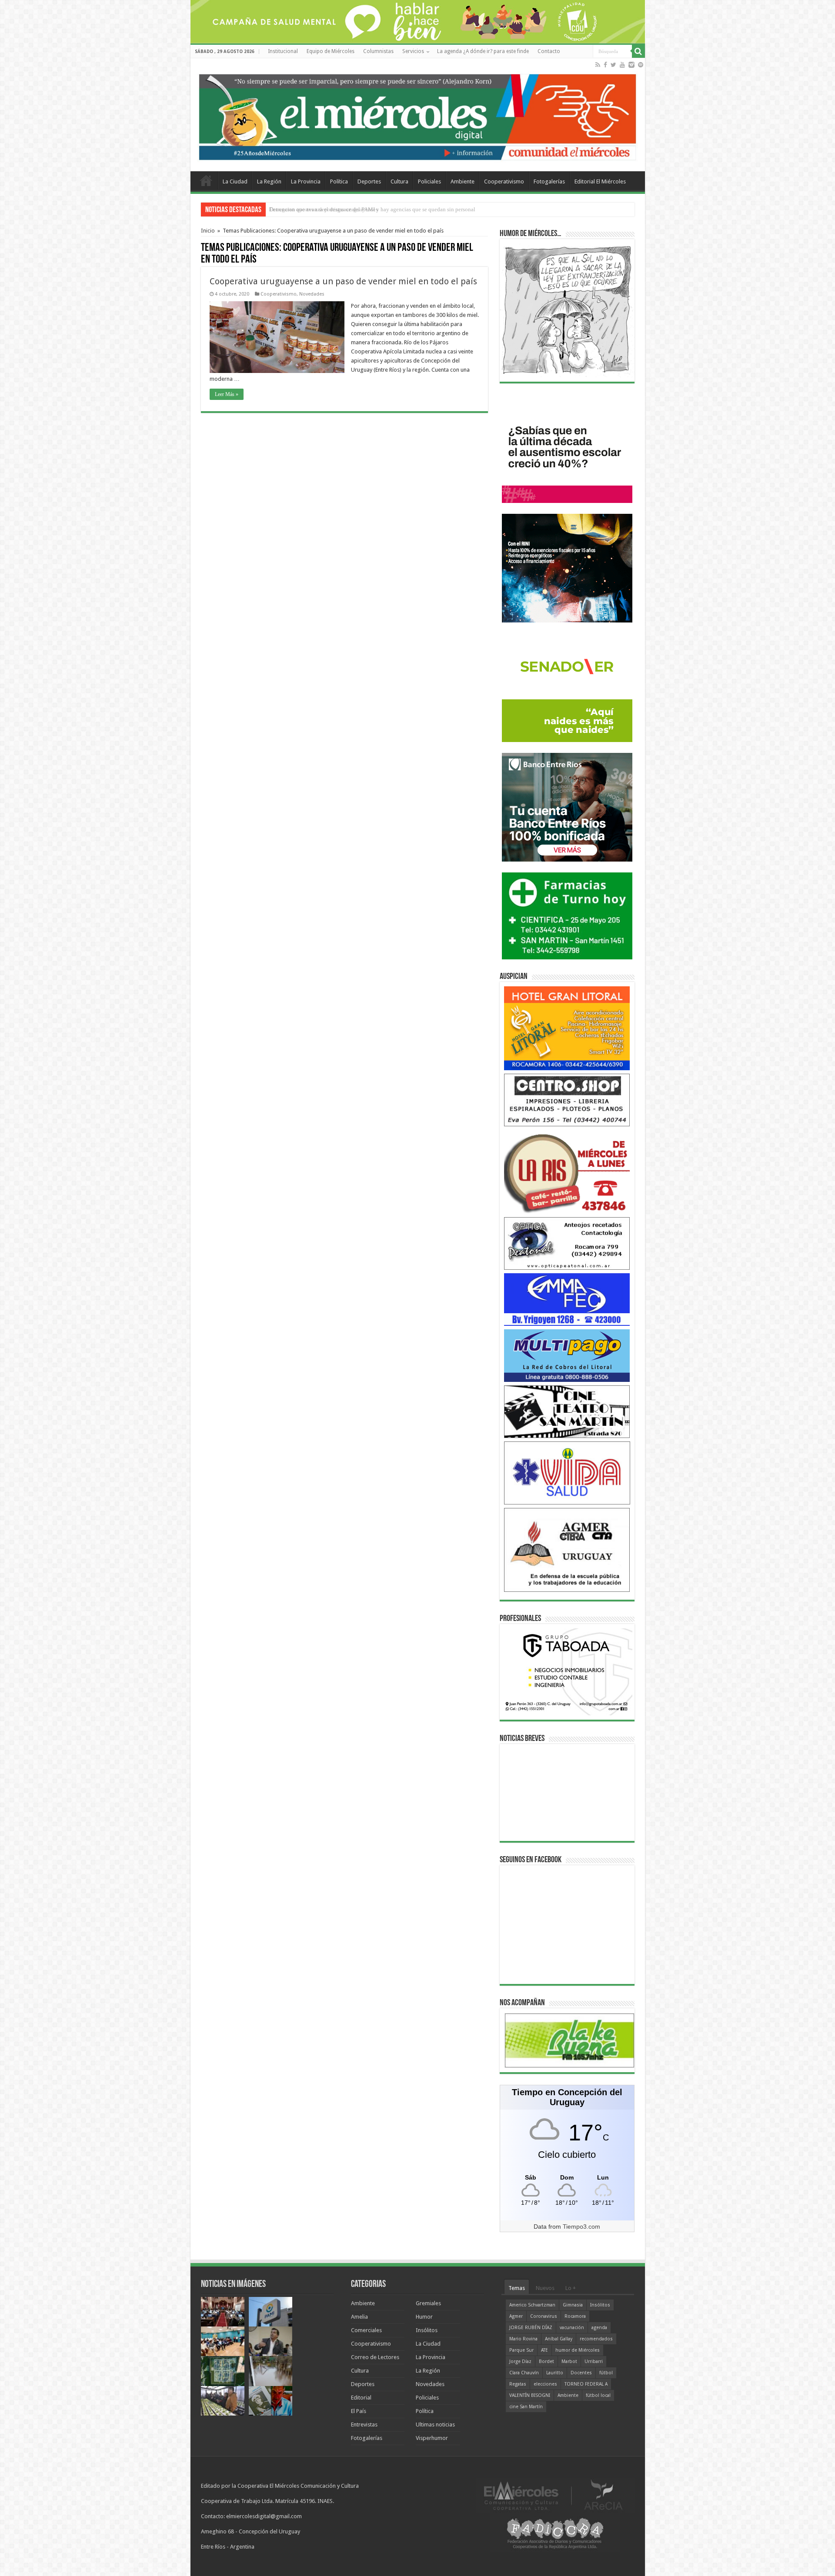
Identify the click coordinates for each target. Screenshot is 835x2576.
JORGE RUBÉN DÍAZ (531, 2328)
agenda (599, 2328)
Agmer (516, 2316)
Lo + (571, 2288)
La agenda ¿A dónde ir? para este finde (483, 51)
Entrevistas (364, 2425)
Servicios (413, 51)
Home (206, 180)
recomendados (596, 2339)
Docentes (581, 2373)
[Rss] (598, 65)
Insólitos (427, 2330)
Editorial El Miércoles (600, 181)
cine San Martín (526, 2407)
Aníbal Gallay (559, 2339)
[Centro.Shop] (567, 1100)
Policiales (429, 181)
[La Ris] (567, 1171)
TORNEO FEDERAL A (586, 2384)
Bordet (546, 2361)
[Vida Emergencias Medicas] (567, 1473)
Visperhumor (432, 2438)
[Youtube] (622, 65)
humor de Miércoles (578, 2350)
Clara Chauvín (524, 2373)
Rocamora (575, 2316)
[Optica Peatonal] (567, 1243)
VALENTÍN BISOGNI (530, 2395)
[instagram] (631, 65)
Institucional (283, 51)
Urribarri (594, 2361)
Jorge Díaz (520, 2361)
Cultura (399, 181)
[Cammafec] (567, 1299)
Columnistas (378, 51)
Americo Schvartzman (532, 2305)
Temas (517, 2288)
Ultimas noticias (435, 2425)
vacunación (572, 2328)
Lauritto (555, 2373)
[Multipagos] (567, 1355)
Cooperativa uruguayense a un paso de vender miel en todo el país (343, 281)
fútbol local (598, 2395)
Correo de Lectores (375, 2357)
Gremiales (428, 2303)
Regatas (518, 2384)
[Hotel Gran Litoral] (567, 1028)
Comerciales (366, 2330)
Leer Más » (227, 394)
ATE (544, 2350)
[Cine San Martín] (567, 1411)
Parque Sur (521, 2350)
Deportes (369, 181)
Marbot (569, 2361)
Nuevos (545, 2288)
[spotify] (641, 65)
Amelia (359, 2317)
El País (359, 2411)
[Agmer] (567, 1549)
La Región (269, 181)
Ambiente (463, 181)
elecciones (545, 2384)
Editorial (361, 2398)
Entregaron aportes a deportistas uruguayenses (324, 209)
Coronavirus (544, 2316)
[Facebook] (605, 65)
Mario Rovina (523, 2339)
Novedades (312, 294)
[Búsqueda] (638, 51)
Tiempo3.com (581, 2227)
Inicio (208, 231)
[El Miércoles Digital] (418, 115)
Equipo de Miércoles (331, 51)
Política (339, 181)
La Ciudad (235, 181)
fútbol (606, 2373)
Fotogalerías (549, 181)
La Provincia (306, 181)
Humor (424, 2317)
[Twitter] (613, 65)
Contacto (549, 51)
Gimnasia (573, 2305)
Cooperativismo (504, 181)
